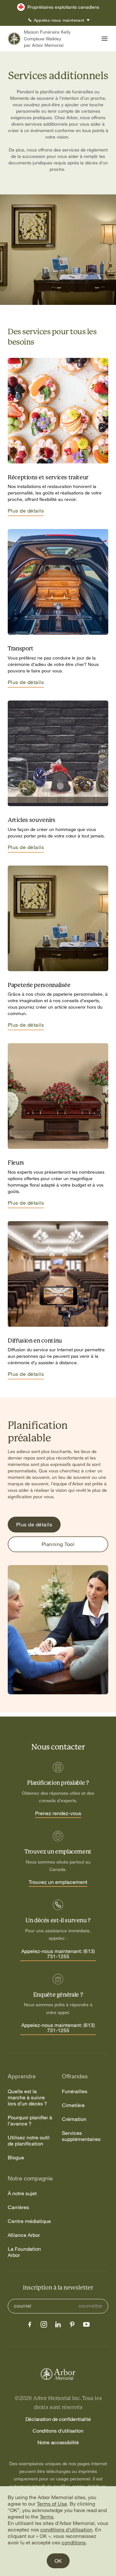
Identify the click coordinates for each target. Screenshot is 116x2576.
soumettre (90, 2306)
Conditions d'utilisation (58, 2431)
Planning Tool (58, 1544)
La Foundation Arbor (24, 2252)
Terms (47, 2517)
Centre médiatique (29, 2221)
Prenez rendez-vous (58, 1813)
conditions (74, 2542)
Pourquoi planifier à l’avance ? (30, 2121)
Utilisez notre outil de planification (29, 2141)
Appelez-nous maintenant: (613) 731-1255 (58, 1954)
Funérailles (75, 2091)
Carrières (18, 2207)
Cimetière (73, 2105)
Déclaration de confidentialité (58, 2419)
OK (58, 2561)
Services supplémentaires (81, 2136)
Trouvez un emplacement (58, 1882)
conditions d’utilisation (66, 2529)
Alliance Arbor (24, 2235)
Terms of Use (52, 2504)
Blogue (16, 2158)
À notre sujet (22, 2193)
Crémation (74, 2119)
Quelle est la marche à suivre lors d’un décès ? (27, 2098)
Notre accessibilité (58, 2442)
